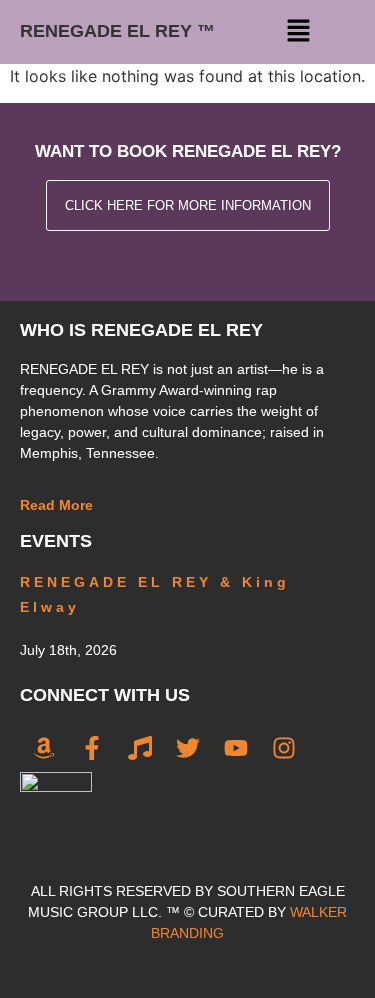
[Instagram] (284, 748)
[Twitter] (188, 748)
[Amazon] (44, 748)
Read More (56, 505)
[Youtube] (236, 748)
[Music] (140, 748)
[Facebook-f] (92, 748)
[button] (298, 31)
